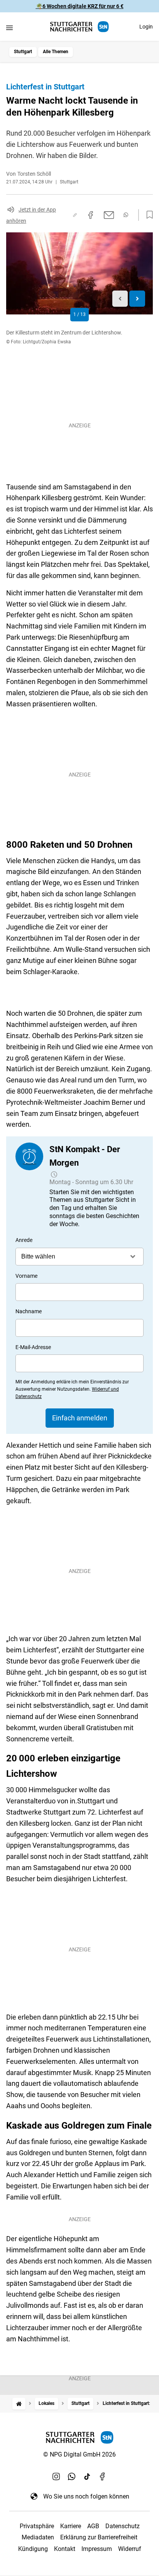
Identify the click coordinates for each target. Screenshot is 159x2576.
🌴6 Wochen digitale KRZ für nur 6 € (80, 6)
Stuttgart (23, 52)
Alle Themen (56, 52)
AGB (93, 2526)
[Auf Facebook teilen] (91, 215)
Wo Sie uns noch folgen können (86, 2496)
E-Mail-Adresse (33, 1347)
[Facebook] (103, 2476)
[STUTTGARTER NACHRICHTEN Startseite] (79, 27)
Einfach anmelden (80, 1418)
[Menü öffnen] (9, 28)
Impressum (97, 2549)
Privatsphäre (37, 2526)
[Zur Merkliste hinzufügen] (147, 215)
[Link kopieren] (75, 215)
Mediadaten (38, 2537)
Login (146, 27)
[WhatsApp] (72, 2476)
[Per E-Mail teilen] (109, 215)
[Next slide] (137, 299)
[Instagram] (56, 2476)
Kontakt (65, 2549)
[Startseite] (19, 2404)
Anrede (24, 1240)
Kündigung (33, 2549)
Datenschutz (123, 2526)
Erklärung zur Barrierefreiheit (99, 2537)
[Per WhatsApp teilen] (126, 215)
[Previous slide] (120, 299)
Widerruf (130, 2549)
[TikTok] (87, 2476)
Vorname (26, 1276)
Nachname (29, 1311)
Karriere (71, 2526)
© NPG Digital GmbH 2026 (79, 2454)
